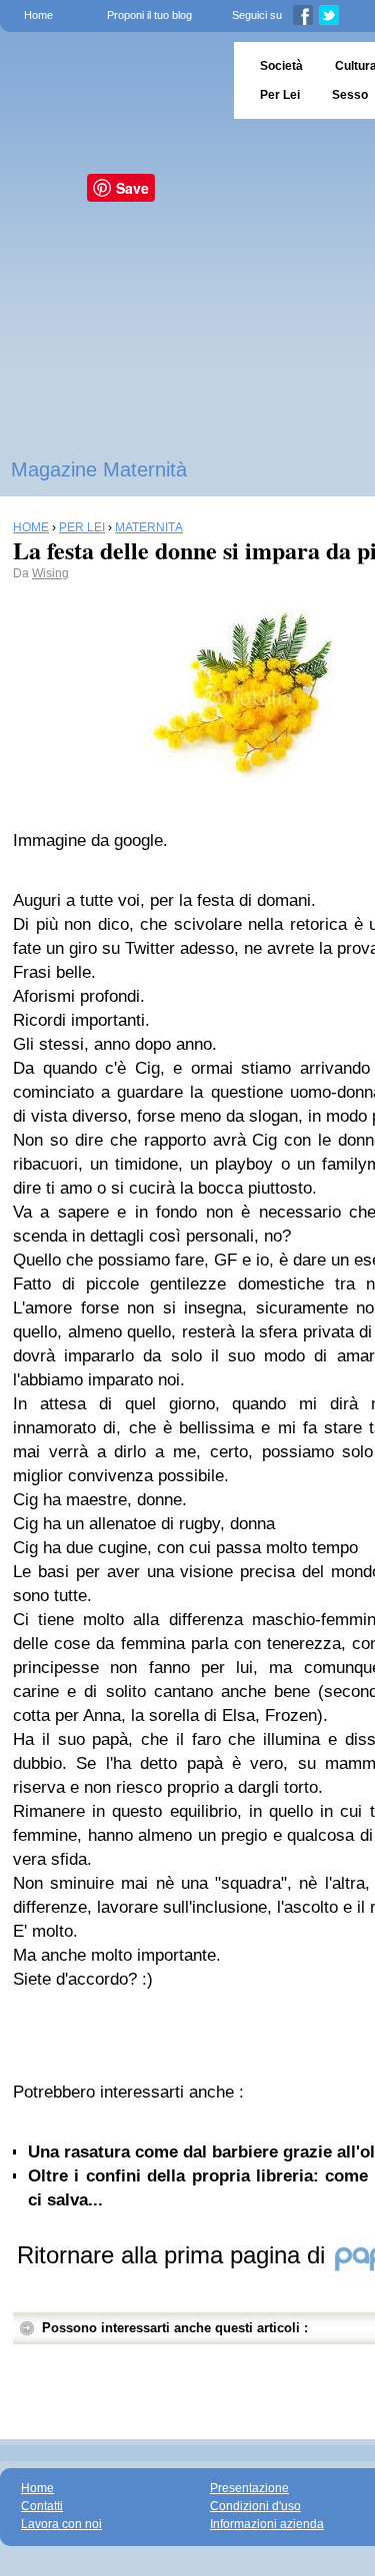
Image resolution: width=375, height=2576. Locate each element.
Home (38, 15)
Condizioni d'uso (255, 2506)
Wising (50, 573)
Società (281, 66)
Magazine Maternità (99, 469)
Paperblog (110, 80)
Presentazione (249, 2488)
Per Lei (280, 95)
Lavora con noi (61, 2524)
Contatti (42, 2506)
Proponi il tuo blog (149, 15)
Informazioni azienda (267, 2524)
